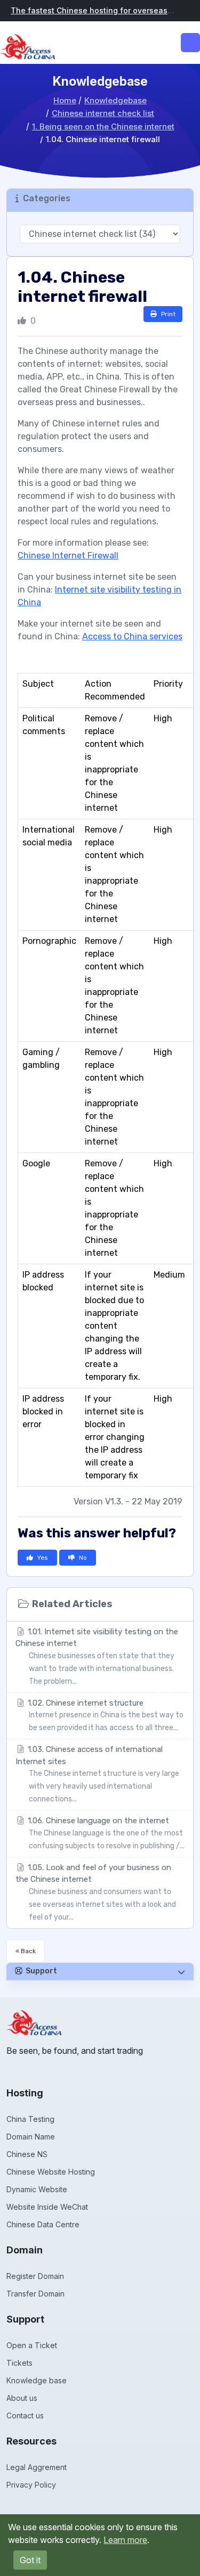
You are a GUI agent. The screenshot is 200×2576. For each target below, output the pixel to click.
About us (22, 2398)
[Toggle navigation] (190, 43)
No (83, 1558)
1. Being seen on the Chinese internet (103, 126)
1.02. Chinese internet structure (105, 1715)
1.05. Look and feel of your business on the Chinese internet (96, 1892)
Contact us (25, 2415)
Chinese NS (27, 2154)
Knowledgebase (115, 100)
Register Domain (35, 2276)
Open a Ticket (32, 2345)
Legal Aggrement (37, 2467)
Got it (30, 2560)
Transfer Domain (35, 2294)
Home (65, 100)
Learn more (125, 2540)
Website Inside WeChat (47, 2207)
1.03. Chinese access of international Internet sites (97, 1774)
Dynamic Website (37, 2189)
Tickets (19, 2363)
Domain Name (31, 2137)
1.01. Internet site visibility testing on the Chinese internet (97, 1656)
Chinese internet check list (103, 113)
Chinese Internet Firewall (68, 555)
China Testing (30, 2119)
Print (168, 314)
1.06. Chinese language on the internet (105, 1833)
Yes (43, 1558)
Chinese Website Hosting (51, 2172)
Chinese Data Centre (43, 2224)
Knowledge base (37, 2380)
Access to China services (132, 636)
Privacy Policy (31, 2485)
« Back (26, 1951)
